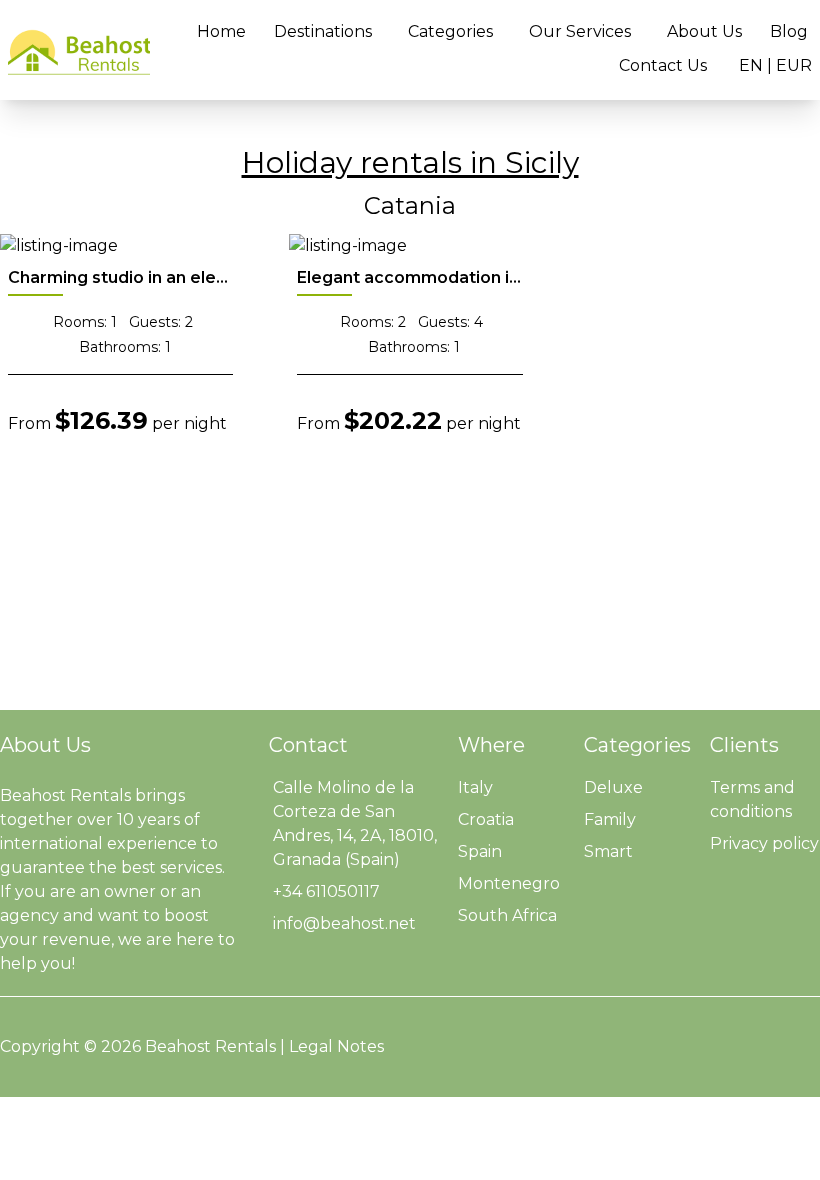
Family (610, 819)
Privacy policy (764, 843)
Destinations (323, 31)
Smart (608, 851)
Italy (475, 787)
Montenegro (509, 883)
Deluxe (613, 787)
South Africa (507, 915)
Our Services (580, 31)
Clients (744, 745)
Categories (450, 31)
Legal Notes (336, 1046)
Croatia (486, 819)
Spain (480, 851)
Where (491, 745)
